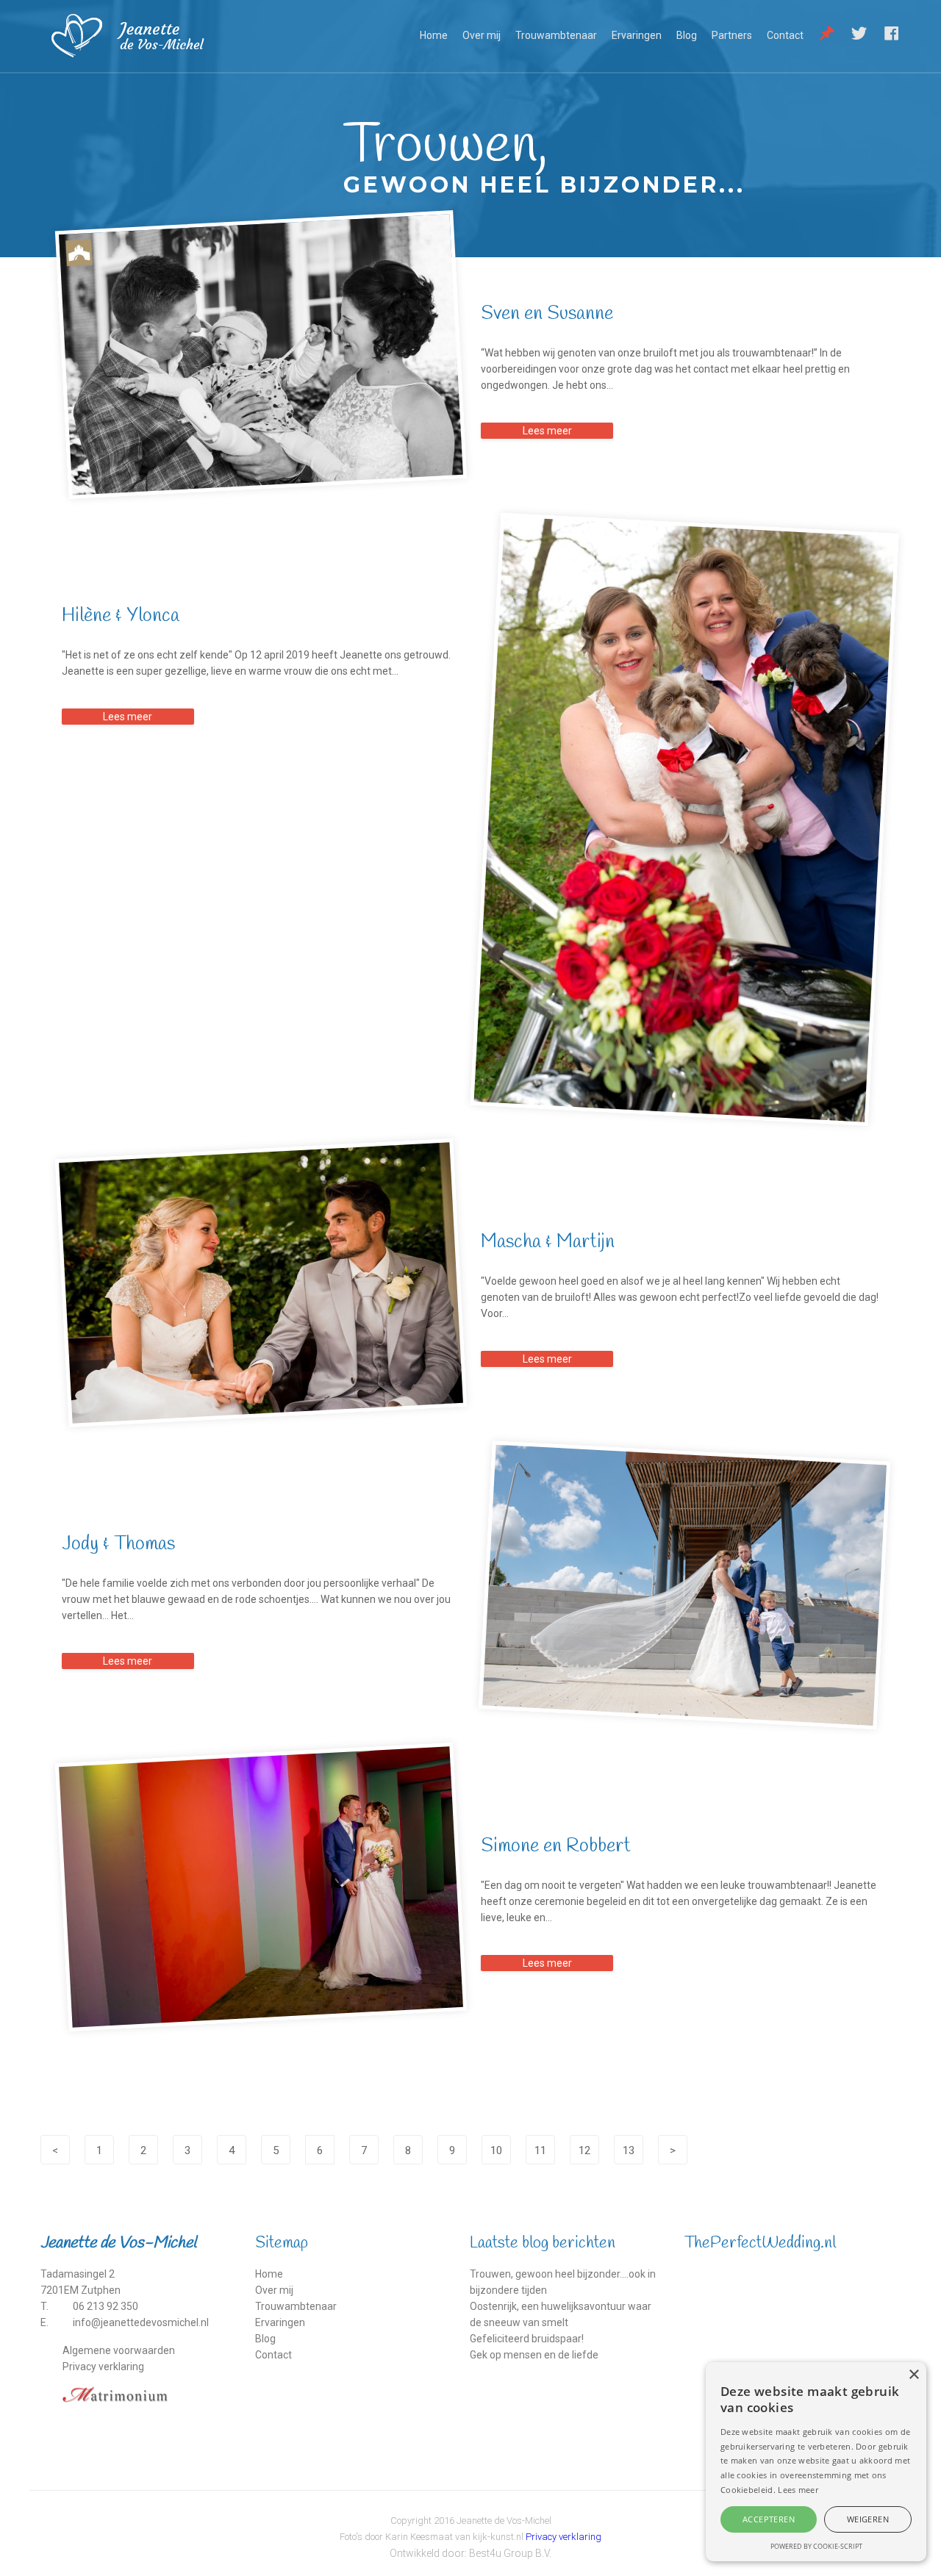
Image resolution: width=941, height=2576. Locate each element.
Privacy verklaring (103, 2367)
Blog (687, 35)
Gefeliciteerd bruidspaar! (527, 2339)
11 (540, 2150)
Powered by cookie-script (816, 2546)
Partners (732, 35)
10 (496, 2150)
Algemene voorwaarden (119, 2350)
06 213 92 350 (105, 2306)
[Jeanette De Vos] (148, 36)
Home (434, 35)
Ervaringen (637, 35)
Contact (785, 35)
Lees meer (547, 431)
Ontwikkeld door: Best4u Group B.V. (470, 2553)
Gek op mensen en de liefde (534, 2355)
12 (584, 2150)
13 (629, 2150)
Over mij (482, 35)
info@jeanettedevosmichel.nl (141, 2322)
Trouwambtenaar (556, 35)
